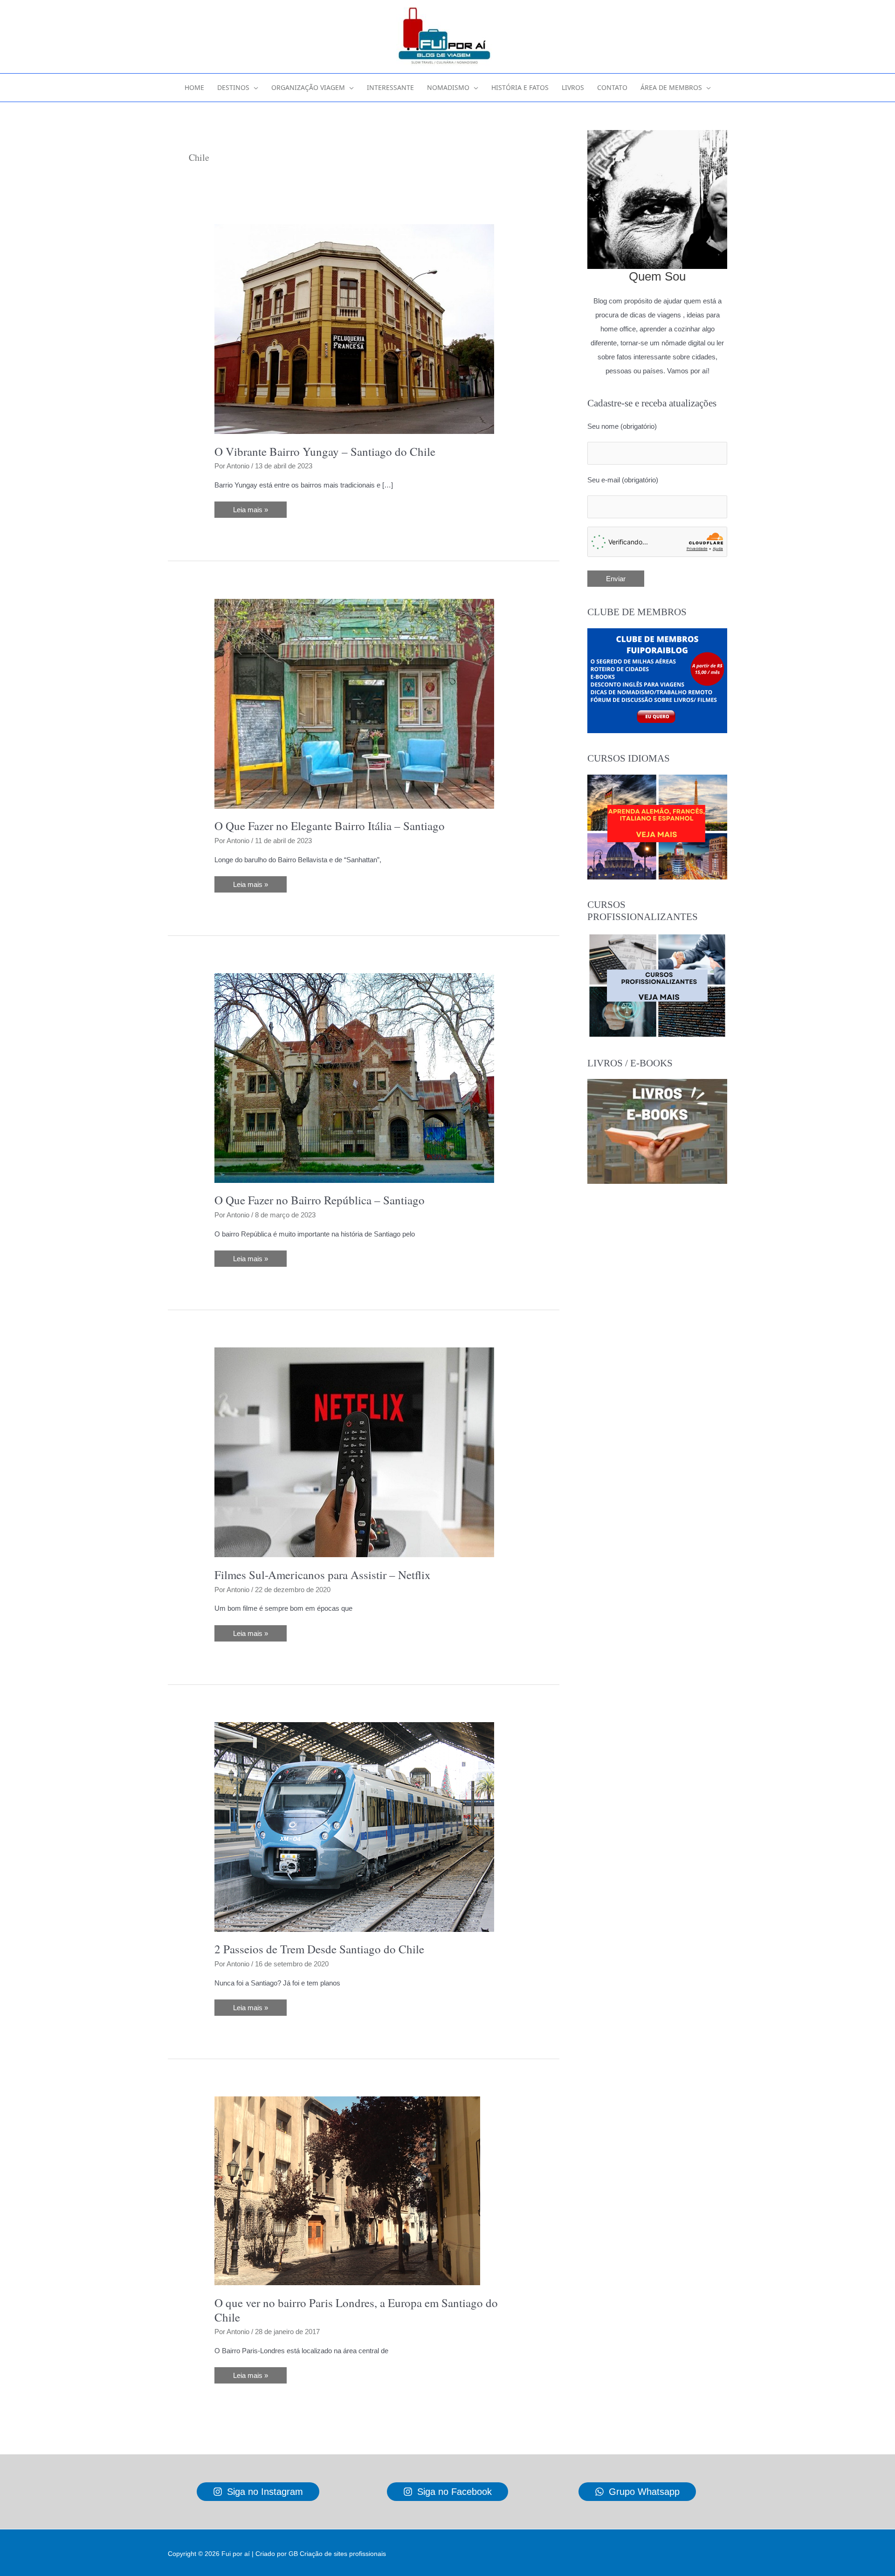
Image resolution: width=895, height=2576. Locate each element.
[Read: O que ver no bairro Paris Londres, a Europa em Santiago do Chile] (347, 2190)
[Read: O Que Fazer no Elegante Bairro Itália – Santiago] (354, 703)
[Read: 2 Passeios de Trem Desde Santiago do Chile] (354, 1826)
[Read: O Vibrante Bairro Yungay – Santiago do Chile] (354, 328)
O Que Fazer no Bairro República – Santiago (320, 1200)
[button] (254, 88)
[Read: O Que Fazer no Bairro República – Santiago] (354, 1077)
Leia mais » (250, 512)
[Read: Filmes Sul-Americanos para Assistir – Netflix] (354, 1452)
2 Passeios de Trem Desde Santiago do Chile (319, 1949)
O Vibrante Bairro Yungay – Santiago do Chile (325, 451)
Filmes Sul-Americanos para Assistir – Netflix (323, 1575)
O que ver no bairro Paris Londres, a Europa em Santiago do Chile (356, 2310)
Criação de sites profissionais (343, 2554)
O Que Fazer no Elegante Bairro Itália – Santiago (330, 826)
